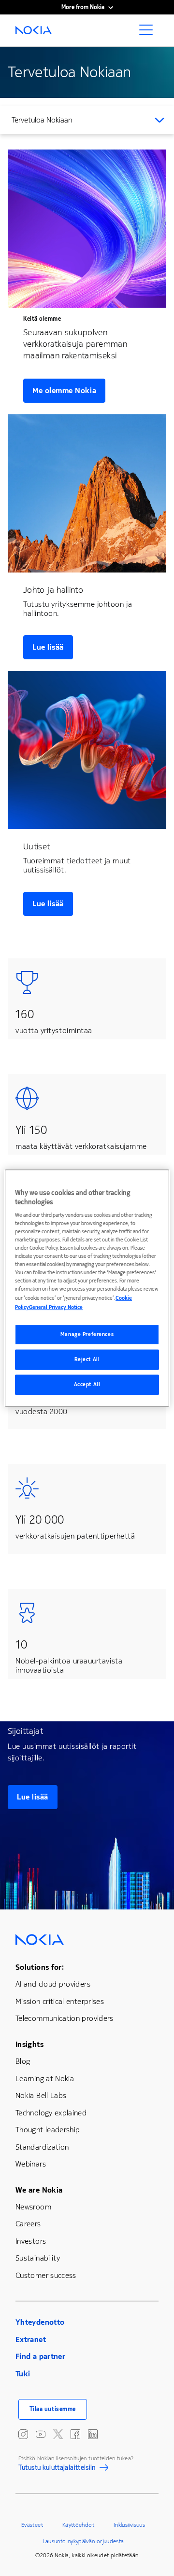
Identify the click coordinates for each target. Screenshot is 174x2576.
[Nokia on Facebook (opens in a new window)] (75, 2434)
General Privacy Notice (56, 1308)
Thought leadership (48, 2130)
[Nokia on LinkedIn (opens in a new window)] (93, 2434)
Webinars (31, 2164)
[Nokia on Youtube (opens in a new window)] (41, 2434)
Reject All (87, 1360)
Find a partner (40, 2356)
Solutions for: (40, 1967)
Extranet (31, 2339)
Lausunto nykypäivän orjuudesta (83, 2541)
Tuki (23, 2374)
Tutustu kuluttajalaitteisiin (57, 2469)
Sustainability (38, 2258)
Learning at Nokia (45, 2079)
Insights (29, 2044)
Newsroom (33, 2207)
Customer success (46, 2275)
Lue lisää (48, 647)
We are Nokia (39, 2190)
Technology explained (51, 2113)
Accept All (87, 1384)
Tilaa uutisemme (53, 2409)
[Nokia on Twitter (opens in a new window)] (58, 2434)
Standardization (42, 2147)
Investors (31, 2241)
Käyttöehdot (78, 2525)
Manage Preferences (87, 1335)
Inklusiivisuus (129, 2525)
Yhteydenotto (40, 2322)
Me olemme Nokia (64, 390)
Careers (28, 2224)
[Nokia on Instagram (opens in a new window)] (23, 2434)
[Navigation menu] (149, 33)
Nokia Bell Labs (41, 2095)
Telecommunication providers (65, 2018)
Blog (23, 2061)
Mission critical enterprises (60, 2001)
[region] (87, 1288)
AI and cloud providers (53, 1984)
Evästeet (32, 2525)
